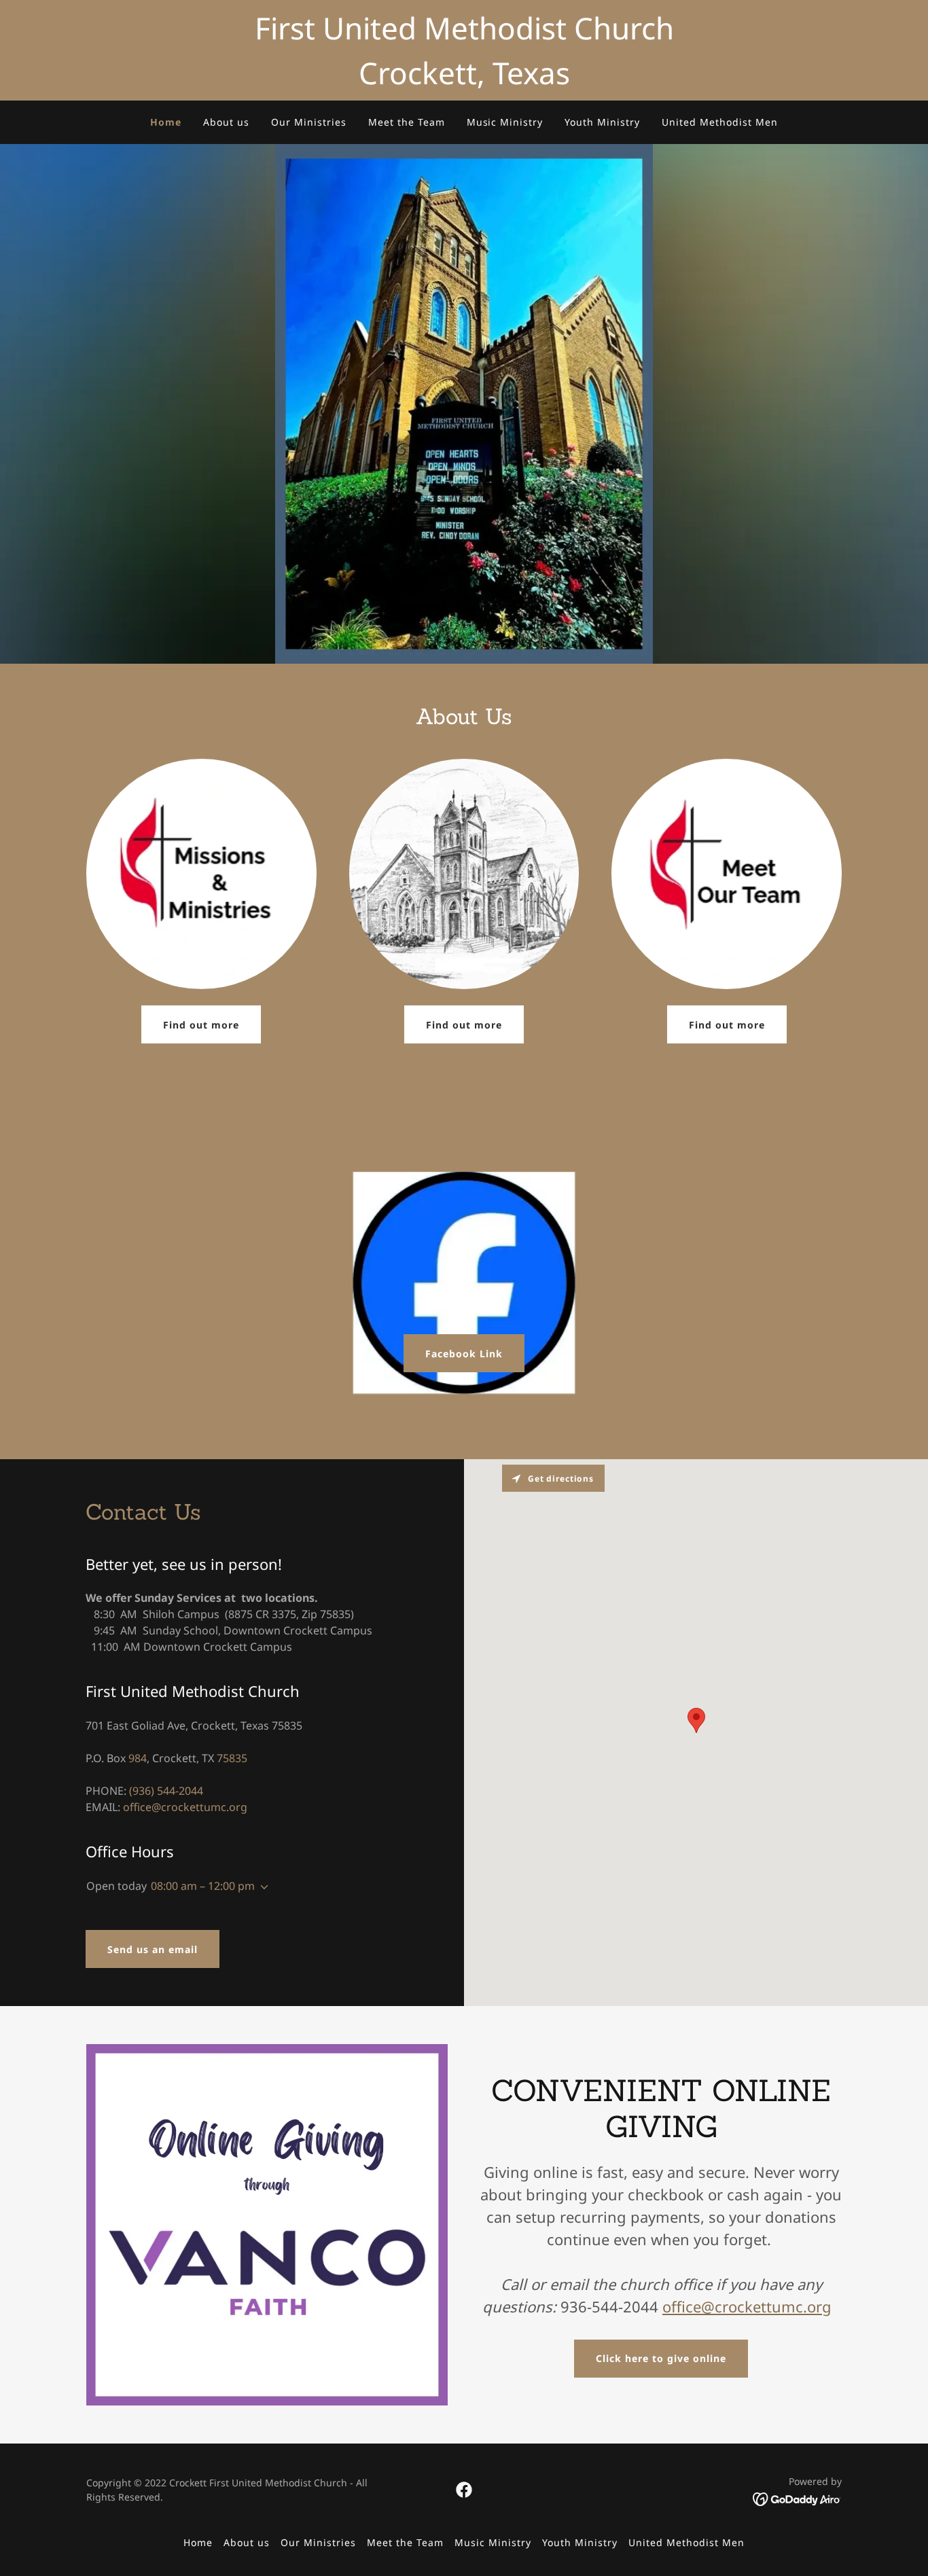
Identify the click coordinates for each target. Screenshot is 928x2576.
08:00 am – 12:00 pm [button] (203, 1886)
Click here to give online (661, 2358)
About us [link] (226, 122)
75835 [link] (232, 1758)
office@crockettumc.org (747, 2306)
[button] (262, 1887)
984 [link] (138, 1758)
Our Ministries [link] (309, 122)
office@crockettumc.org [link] (185, 1807)
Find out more (201, 1025)
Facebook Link (464, 1354)
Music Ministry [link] (505, 122)
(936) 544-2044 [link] (166, 1791)
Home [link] (166, 122)
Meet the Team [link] (407, 122)
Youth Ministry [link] (602, 122)
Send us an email (153, 1949)
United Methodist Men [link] (720, 122)
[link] (464, 2490)
